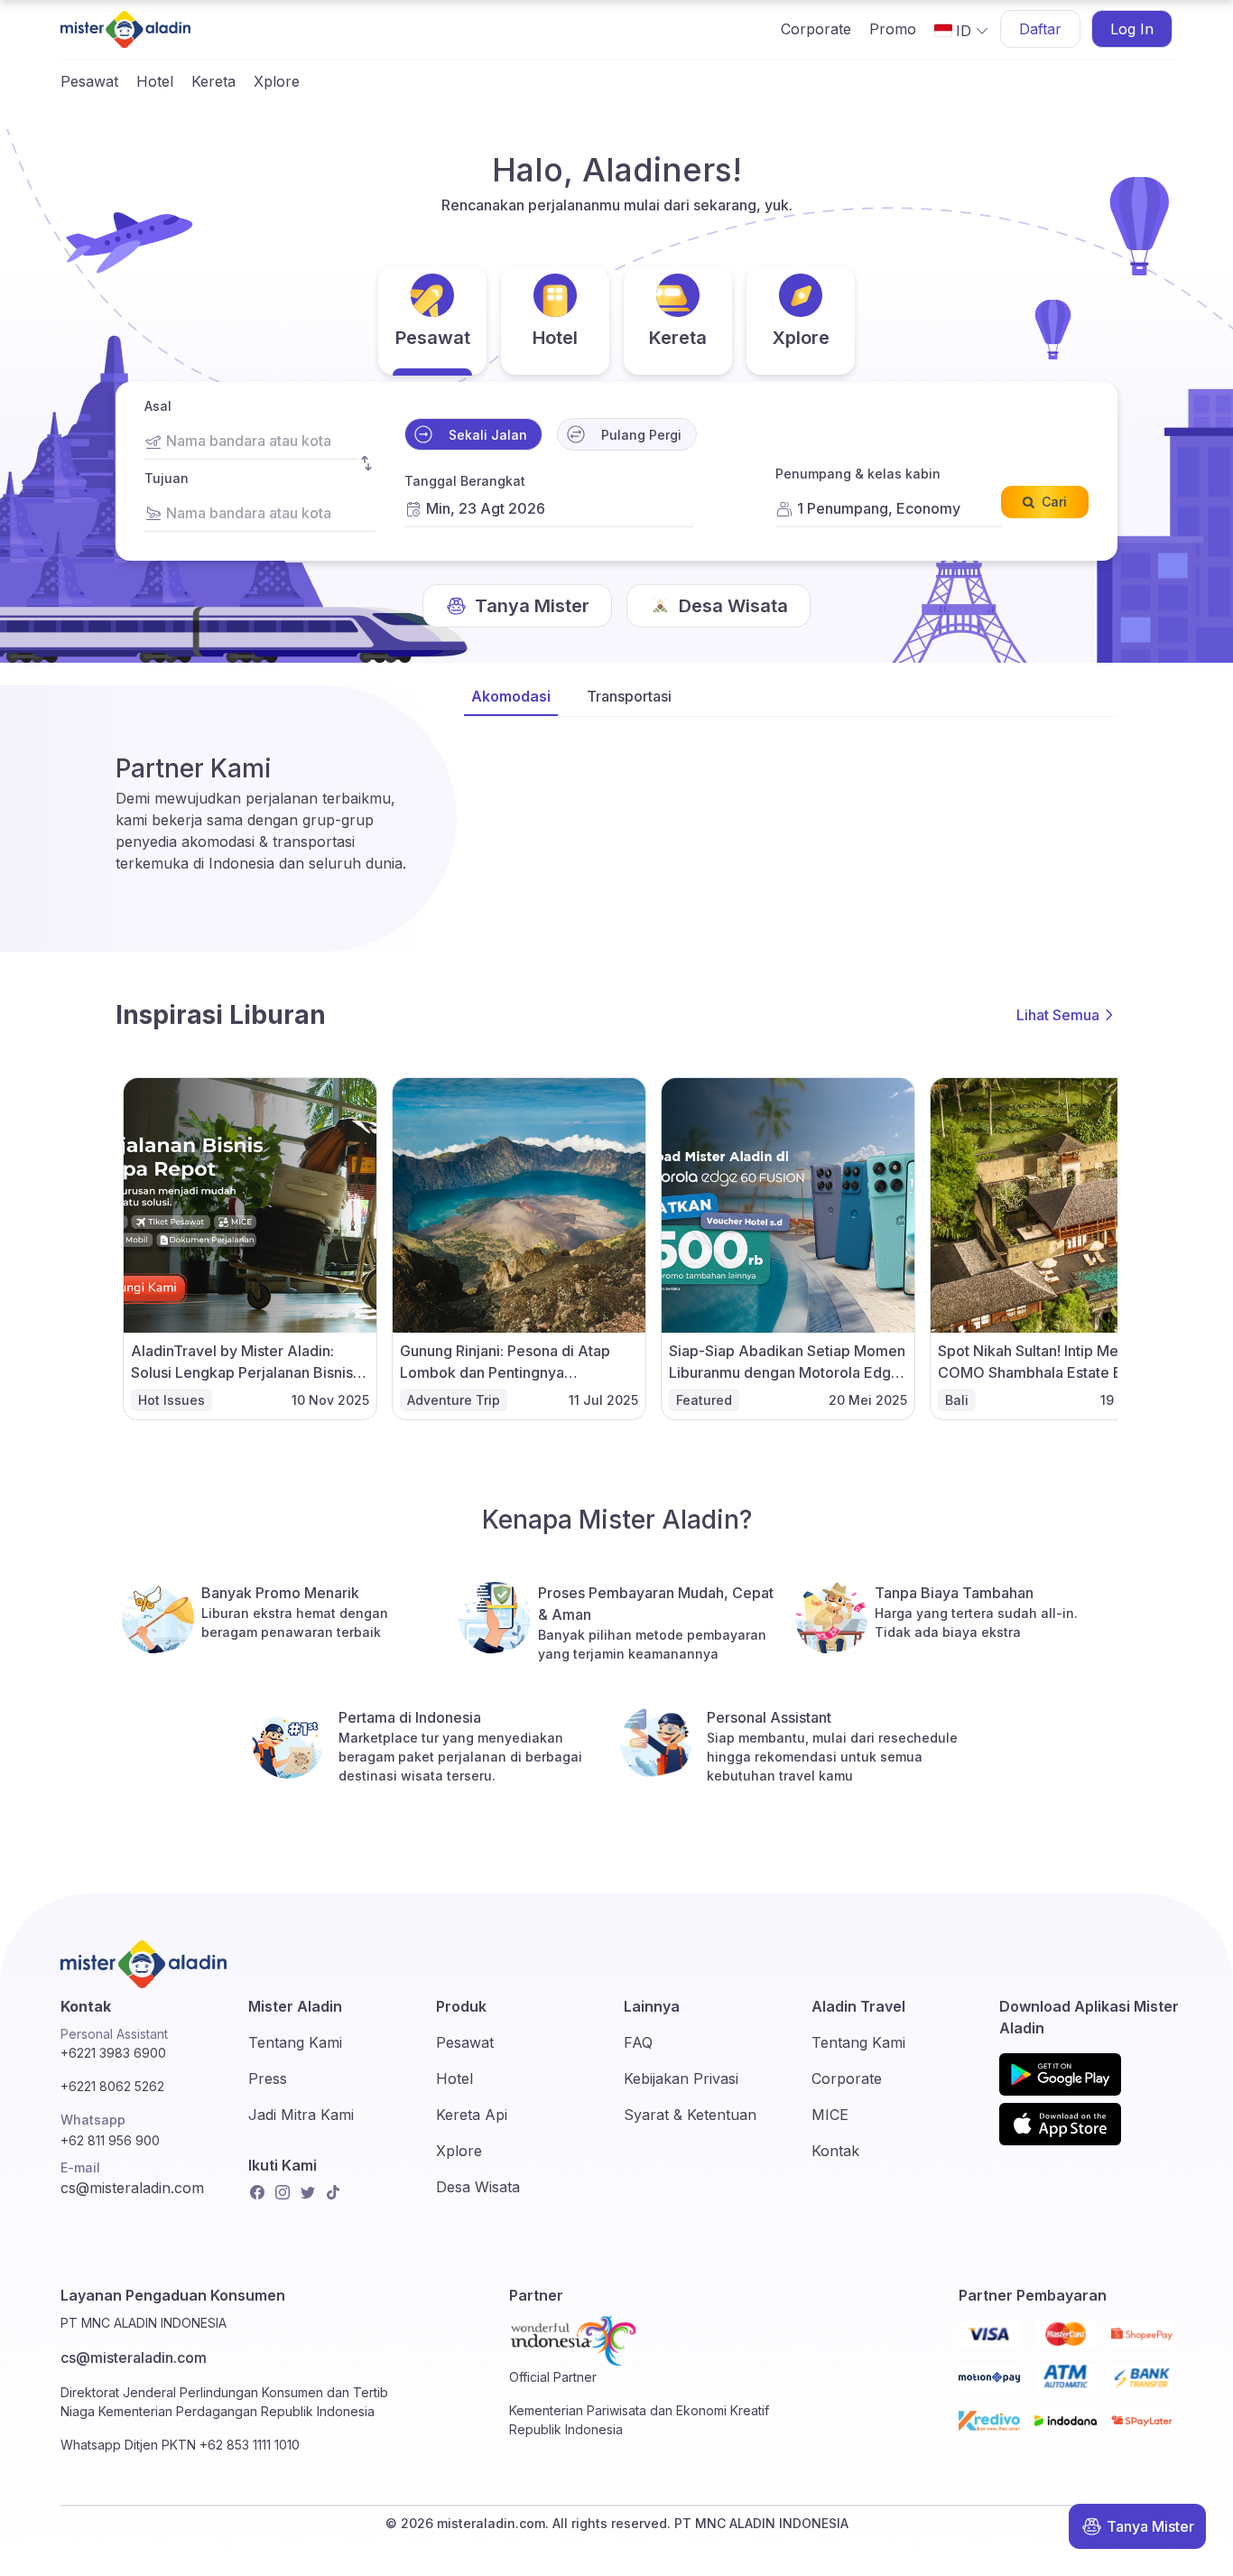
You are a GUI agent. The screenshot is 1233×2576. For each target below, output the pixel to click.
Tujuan (167, 478)
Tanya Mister (1150, 2526)
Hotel (155, 81)
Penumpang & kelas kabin (858, 474)
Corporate (816, 29)
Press (268, 2078)
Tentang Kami (295, 2042)
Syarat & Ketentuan (690, 2115)
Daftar (1040, 29)
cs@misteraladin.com (132, 2188)
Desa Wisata (478, 2187)
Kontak (835, 2151)
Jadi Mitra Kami (301, 2115)
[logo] (125, 29)
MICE (830, 2115)
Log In (1132, 29)
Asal (158, 406)
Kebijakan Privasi (681, 2078)
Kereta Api (472, 2115)
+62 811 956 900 (110, 2140)
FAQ (638, 2042)
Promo (893, 29)
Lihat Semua (1058, 1015)
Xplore (277, 81)
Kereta (213, 81)
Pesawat (89, 81)
